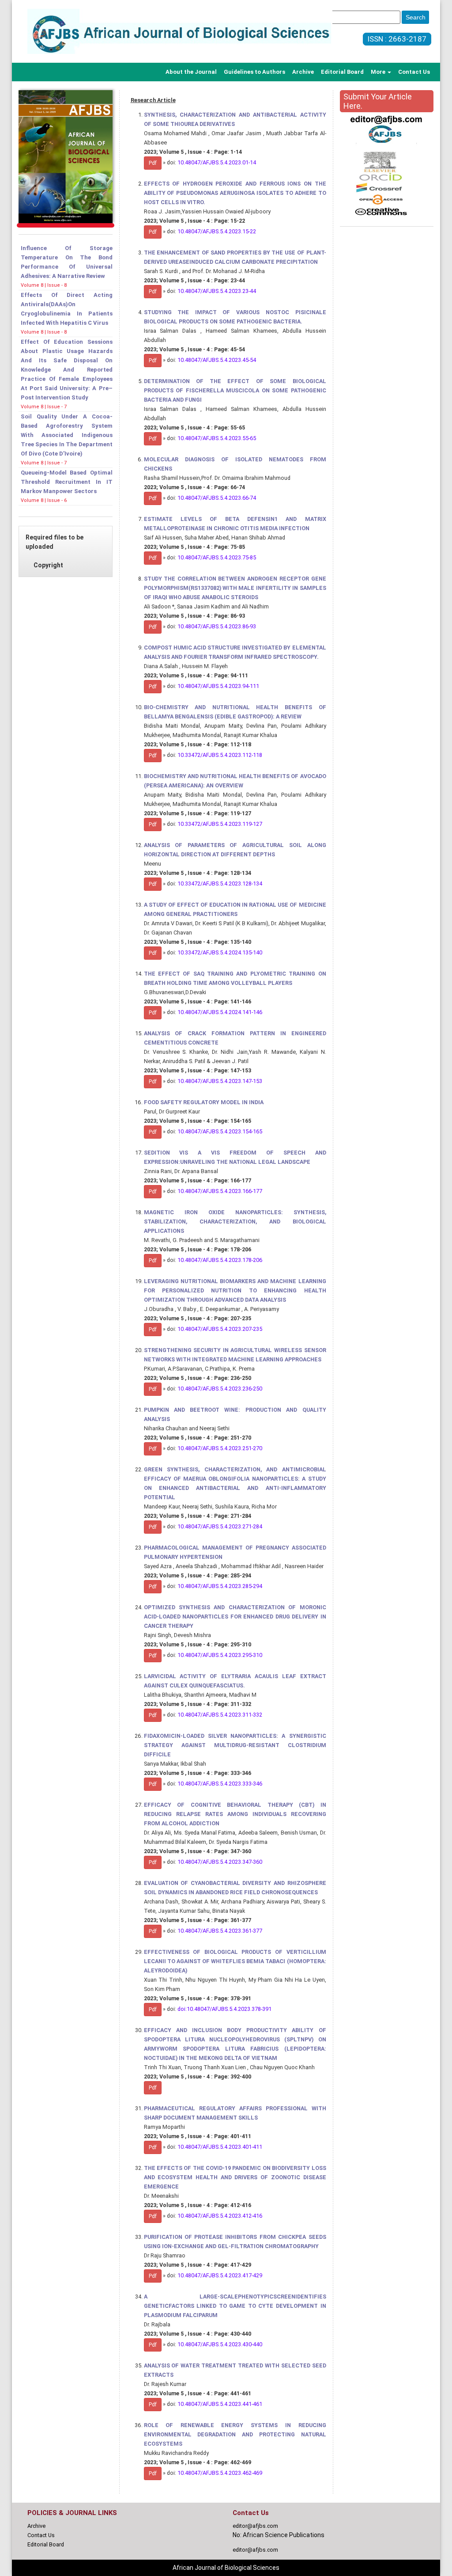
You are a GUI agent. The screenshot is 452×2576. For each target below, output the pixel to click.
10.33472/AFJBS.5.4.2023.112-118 (220, 755)
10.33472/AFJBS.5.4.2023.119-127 (220, 824)
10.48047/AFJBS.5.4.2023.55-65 (217, 438)
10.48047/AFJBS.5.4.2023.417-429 (220, 2275)
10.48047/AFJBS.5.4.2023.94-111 (218, 686)
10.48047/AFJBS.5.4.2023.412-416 (220, 2216)
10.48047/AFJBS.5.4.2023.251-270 (220, 1448)
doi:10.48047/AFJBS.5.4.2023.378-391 (224, 2009)
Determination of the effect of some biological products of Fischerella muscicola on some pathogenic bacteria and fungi (235, 390)
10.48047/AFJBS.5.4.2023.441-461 (220, 2404)
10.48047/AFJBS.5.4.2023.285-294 (220, 1586)
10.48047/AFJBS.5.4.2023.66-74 (217, 498)
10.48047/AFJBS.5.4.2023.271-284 (220, 1526)
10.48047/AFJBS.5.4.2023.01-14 (217, 162)
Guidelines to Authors (254, 72)
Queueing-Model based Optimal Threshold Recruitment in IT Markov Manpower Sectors (67, 482)
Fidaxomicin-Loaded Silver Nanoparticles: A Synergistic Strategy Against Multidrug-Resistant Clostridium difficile (235, 1745)
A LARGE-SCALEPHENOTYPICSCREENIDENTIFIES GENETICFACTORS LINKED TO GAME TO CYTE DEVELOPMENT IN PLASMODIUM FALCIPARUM (235, 2306)
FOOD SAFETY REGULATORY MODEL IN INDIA (204, 1102)
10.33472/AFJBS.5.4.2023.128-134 (220, 883)
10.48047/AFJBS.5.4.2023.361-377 (220, 1931)
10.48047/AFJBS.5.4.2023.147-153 (220, 1081)
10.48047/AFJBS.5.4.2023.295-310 (220, 1655)
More (379, 72)
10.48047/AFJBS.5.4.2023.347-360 (220, 1862)
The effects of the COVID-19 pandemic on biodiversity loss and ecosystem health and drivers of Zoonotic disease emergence (235, 2177)
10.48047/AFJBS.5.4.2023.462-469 (220, 2473)
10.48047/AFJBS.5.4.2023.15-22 (217, 231)
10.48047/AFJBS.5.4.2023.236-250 (220, 1389)
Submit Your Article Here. (378, 101)
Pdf (153, 163)
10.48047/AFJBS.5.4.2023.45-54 (217, 360)
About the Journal (191, 72)
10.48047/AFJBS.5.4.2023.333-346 (220, 1784)
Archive (303, 72)
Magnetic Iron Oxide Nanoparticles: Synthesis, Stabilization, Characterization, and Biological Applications (235, 1222)
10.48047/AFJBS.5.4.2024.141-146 (220, 1012)
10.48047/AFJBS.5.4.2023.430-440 (220, 2344)
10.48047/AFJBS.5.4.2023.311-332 (220, 1715)
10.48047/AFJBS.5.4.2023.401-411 (220, 2147)
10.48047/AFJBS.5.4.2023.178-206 (220, 1260)
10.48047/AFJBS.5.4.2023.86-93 (217, 626)
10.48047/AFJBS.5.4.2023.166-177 (220, 1191)
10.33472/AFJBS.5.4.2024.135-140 (220, 952)
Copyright (48, 565)
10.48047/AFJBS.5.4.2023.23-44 (217, 291)
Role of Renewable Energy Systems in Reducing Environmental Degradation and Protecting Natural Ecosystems (235, 2434)
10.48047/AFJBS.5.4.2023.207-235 (220, 1329)
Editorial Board (342, 72)
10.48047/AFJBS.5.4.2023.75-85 (217, 557)
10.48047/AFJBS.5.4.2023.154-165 (220, 1131)
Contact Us (414, 72)
